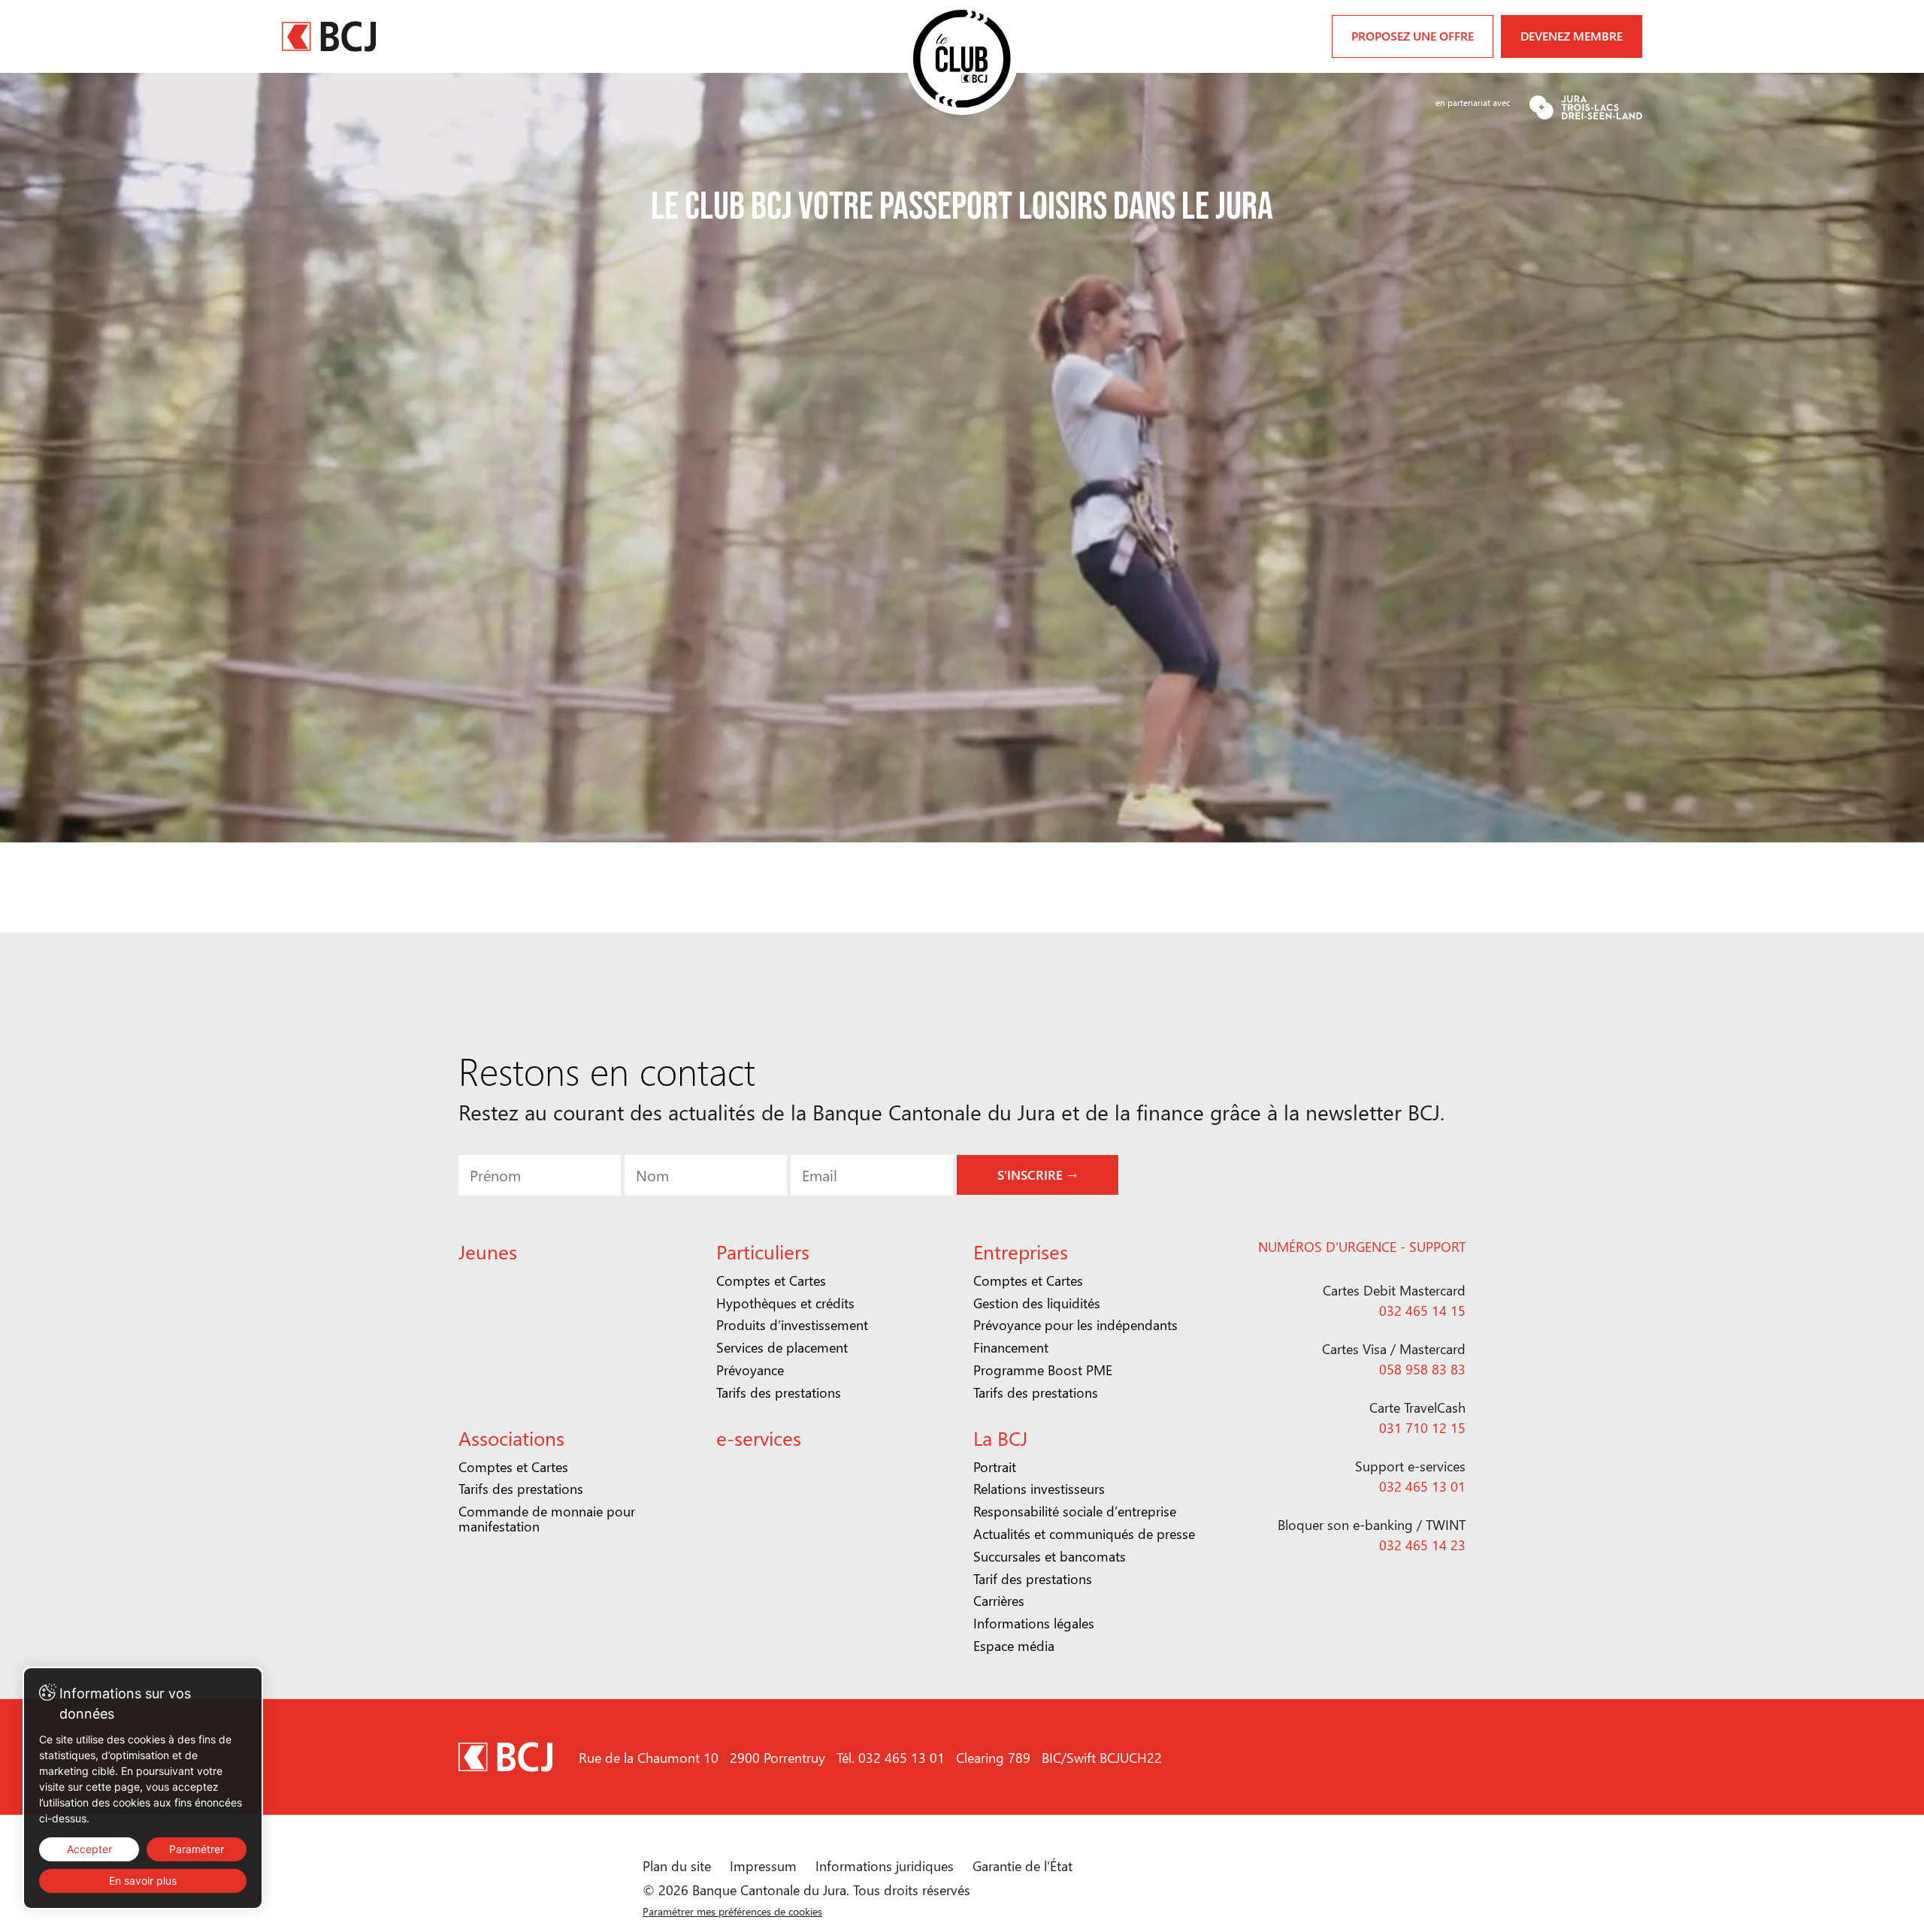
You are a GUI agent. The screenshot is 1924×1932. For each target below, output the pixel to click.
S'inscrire (964, 1082)
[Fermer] (1197, 797)
